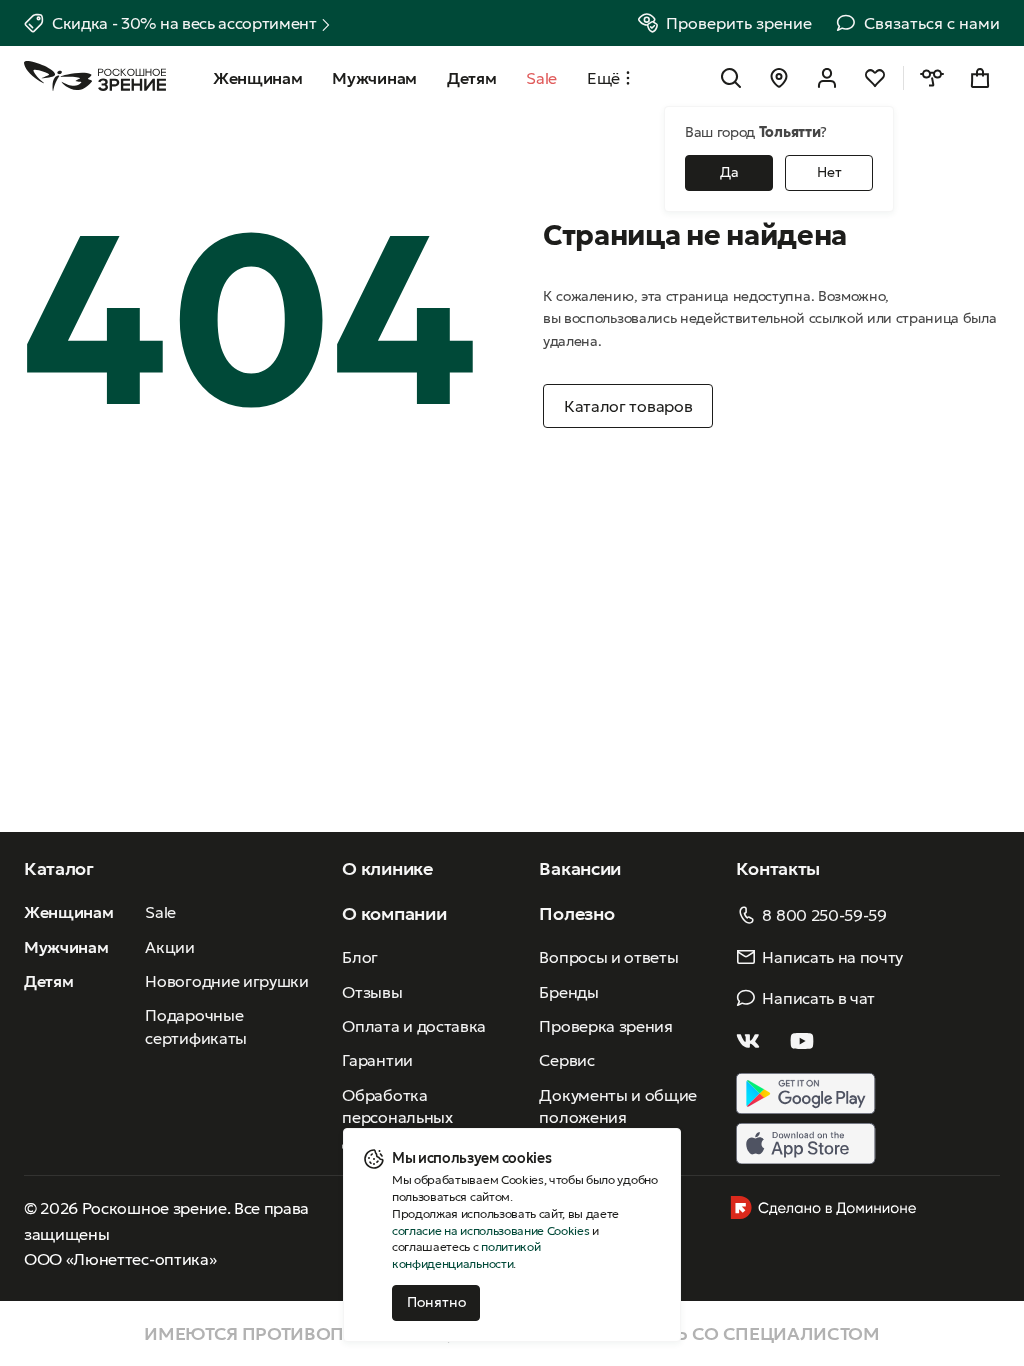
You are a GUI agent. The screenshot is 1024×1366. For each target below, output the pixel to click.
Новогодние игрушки (226, 981)
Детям (48, 981)
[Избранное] (875, 78)
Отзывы (372, 992)
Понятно (436, 1302)
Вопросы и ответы (608, 957)
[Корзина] (980, 78)
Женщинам (68, 912)
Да (729, 172)
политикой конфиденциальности (466, 1255)
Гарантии (377, 1060)
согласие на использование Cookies (490, 1230)
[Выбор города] (779, 78)
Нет (829, 172)
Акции (169, 947)
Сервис (566, 1060)
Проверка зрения (605, 1026)
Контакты (777, 868)
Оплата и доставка (414, 1026)
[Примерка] (932, 78)
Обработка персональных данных (397, 1117)
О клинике (387, 868)
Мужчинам (66, 947)
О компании (394, 913)
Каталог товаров (628, 406)
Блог (360, 957)
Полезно (576, 913)
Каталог (59, 868)
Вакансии (579, 868)
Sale (160, 912)
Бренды (568, 992)
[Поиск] (731, 78)
